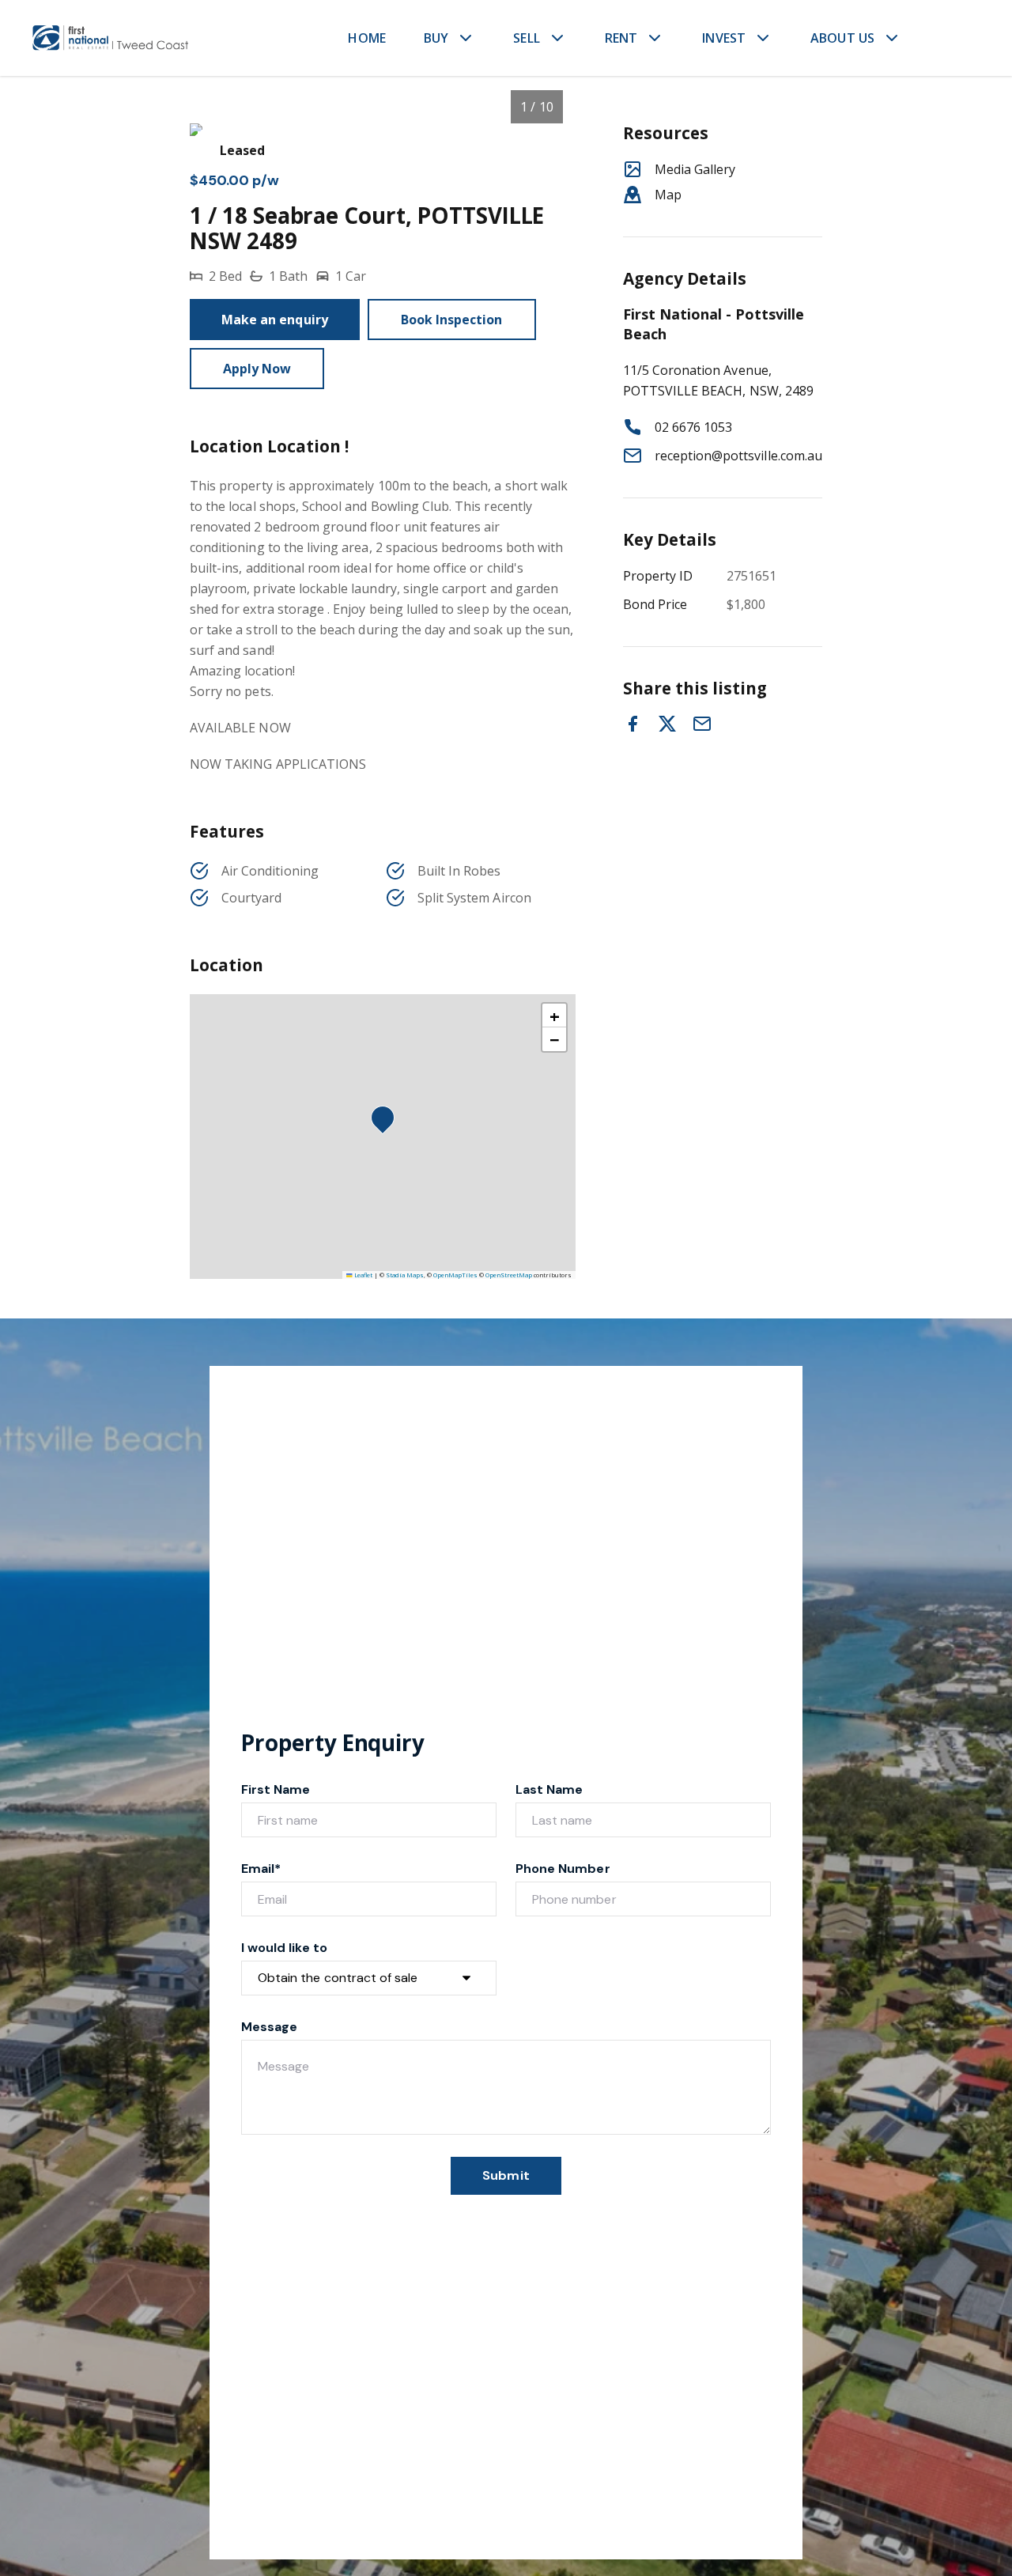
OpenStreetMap (509, 1275)
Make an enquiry (275, 320)
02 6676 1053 (694, 427)
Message (269, 2027)
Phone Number (563, 1869)
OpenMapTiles (455, 1275)
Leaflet (363, 1275)
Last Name (549, 1789)
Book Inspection (452, 320)
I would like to (284, 1948)
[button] (387, 1122)
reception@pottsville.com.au (738, 456)
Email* (261, 1869)
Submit (506, 2175)
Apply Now (257, 369)
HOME (367, 38)
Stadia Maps (405, 1275)
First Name (276, 1789)
